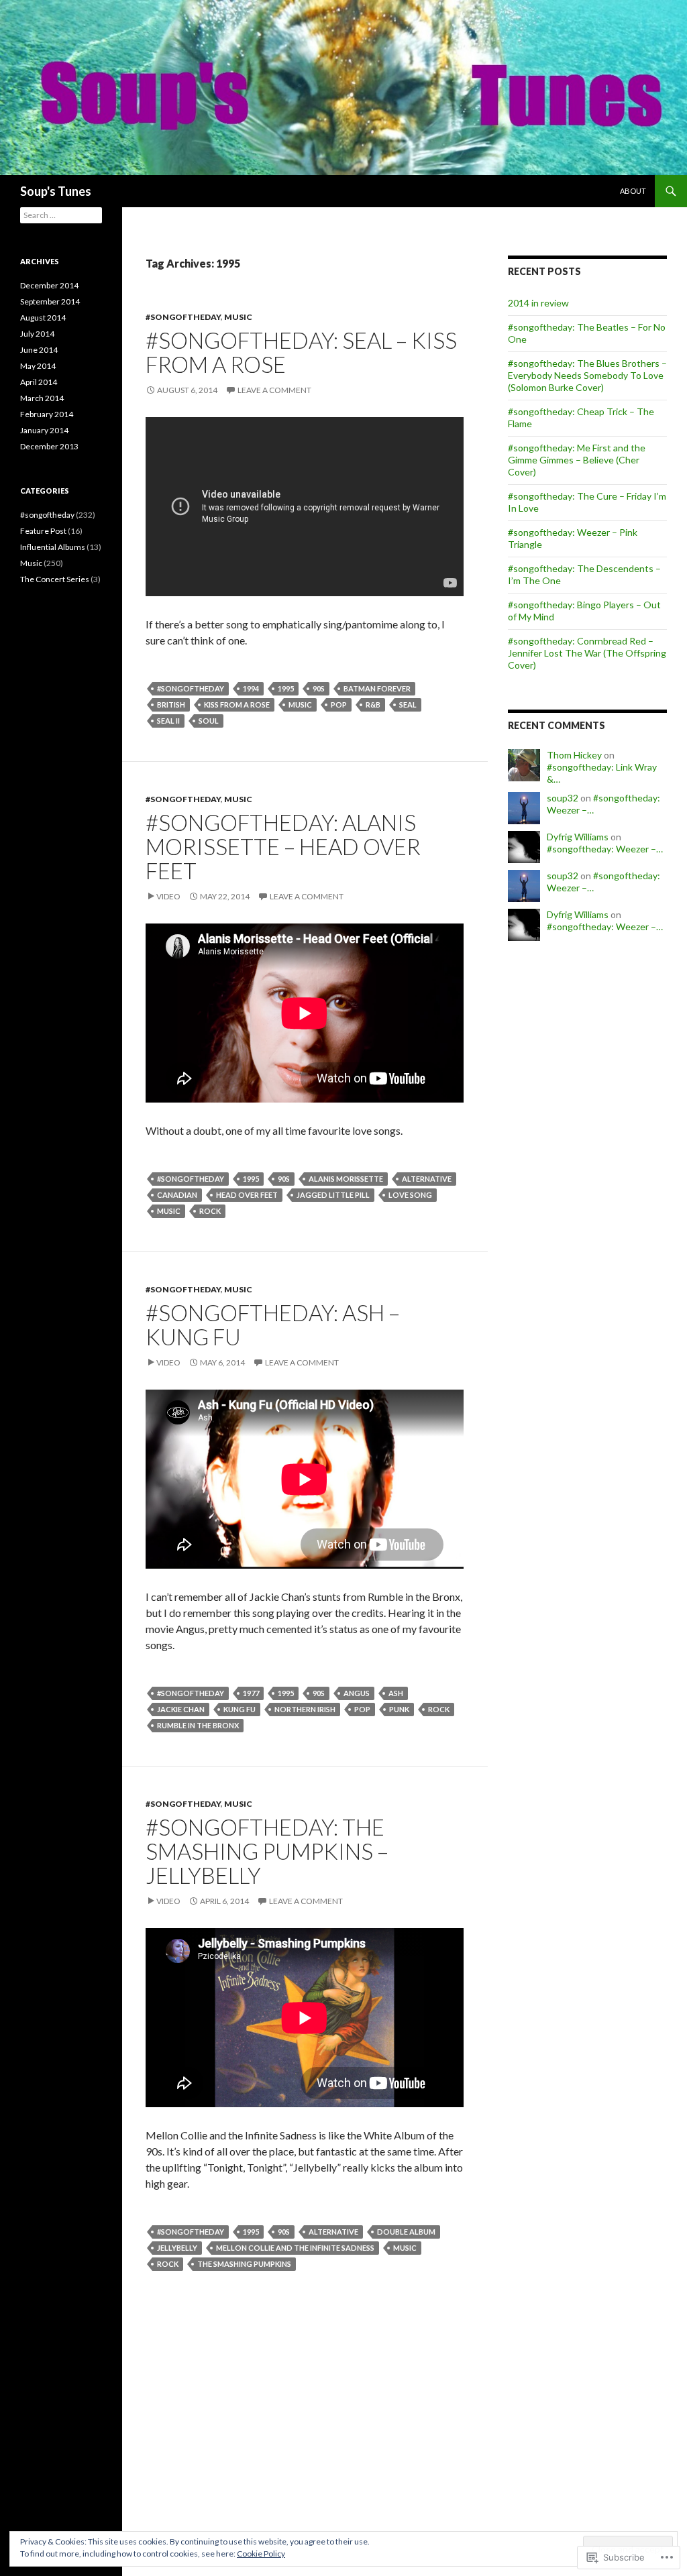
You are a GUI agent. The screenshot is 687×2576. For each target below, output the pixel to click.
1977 (251, 1693)
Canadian (177, 1195)
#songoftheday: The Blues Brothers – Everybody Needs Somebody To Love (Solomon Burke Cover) (587, 375)
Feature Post (43, 531)
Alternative (427, 1179)
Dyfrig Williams (578, 837)
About (633, 191)
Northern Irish (305, 1709)
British (171, 705)
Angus (357, 1693)
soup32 (563, 798)
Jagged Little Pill (333, 1195)
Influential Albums (53, 547)
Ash (396, 1693)
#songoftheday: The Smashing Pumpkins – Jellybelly (267, 1851)
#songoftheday (183, 317)
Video (168, 896)
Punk (399, 1709)
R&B (373, 705)
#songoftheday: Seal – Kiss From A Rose (301, 352)
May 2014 (38, 366)
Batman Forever (377, 688)
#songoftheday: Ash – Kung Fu (273, 1325)
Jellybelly (177, 2248)
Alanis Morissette (346, 1179)
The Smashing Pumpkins (244, 2264)
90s (319, 688)
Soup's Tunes (56, 191)
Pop (339, 705)
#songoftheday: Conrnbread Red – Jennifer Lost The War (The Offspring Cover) (587, 653)
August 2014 (43, 318)
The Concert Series (55, 579)
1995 (286, 688)
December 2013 (49, 446)
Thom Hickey (574, 755)
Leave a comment (274, 390)
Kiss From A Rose (237, 705)
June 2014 (39, 350)
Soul (209, 721)
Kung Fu (240, 1709)
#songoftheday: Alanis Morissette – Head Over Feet (283, 846)
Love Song (410, 1195)
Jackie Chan (181, 1709)
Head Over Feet (247, 1195)
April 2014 (39, 382)
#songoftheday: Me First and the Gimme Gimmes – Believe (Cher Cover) (577, 460)
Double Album (406, 2232)
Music (238, 317)
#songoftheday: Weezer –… (605, 849)
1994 (251, 688)
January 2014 (44, 430)
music (300, 705)
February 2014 (47, 414)
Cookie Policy (261, 2554)
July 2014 (37, 334)
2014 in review (538, 303)
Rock (210, 1211)
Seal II (168, 721)
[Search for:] (61, 215)
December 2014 (49, 285)
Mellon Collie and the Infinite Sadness (295, 2248)
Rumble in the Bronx (198, 1725)
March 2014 (42, 398)
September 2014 (50, 301)
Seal (408, 705)
